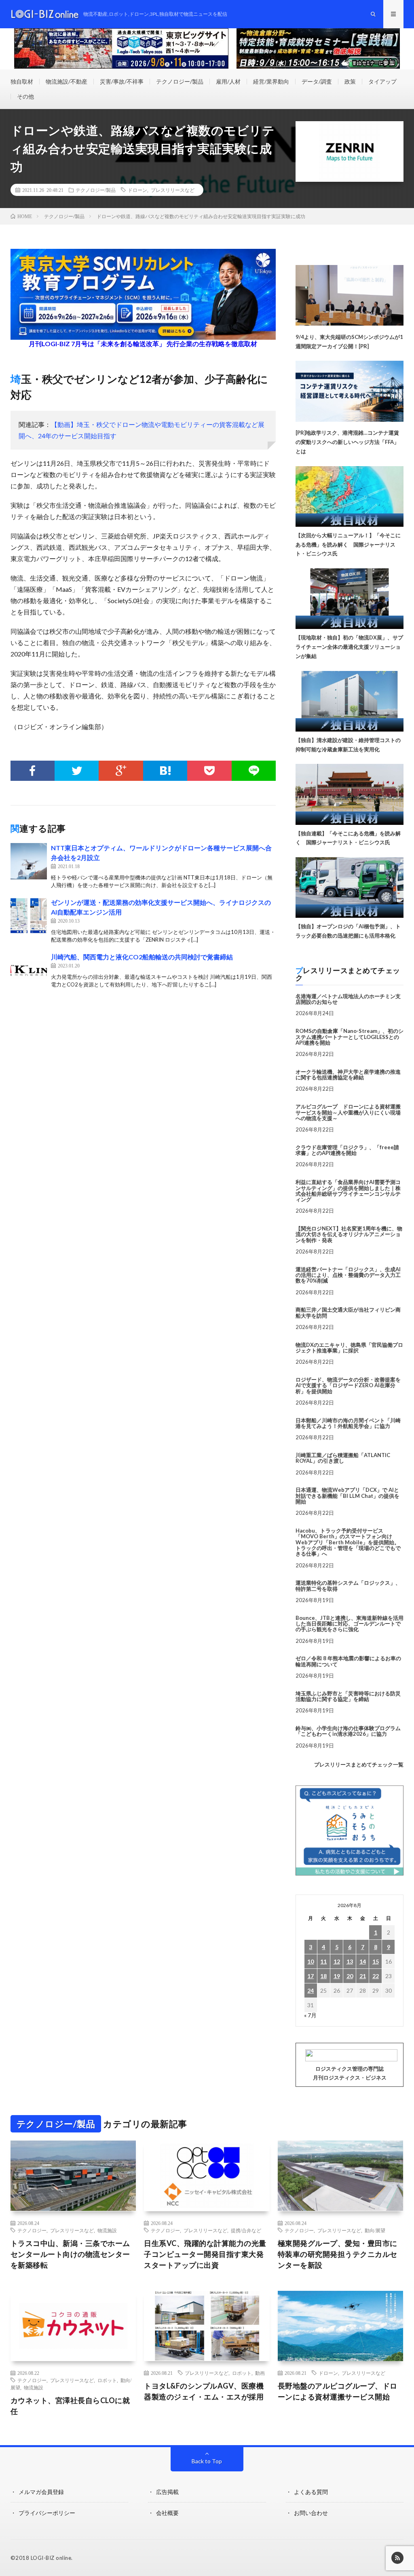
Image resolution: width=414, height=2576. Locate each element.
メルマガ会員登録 (41, 2492)
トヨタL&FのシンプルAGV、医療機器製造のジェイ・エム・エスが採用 (204, 2391)
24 (310, 1990)
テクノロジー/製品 (180, 81)
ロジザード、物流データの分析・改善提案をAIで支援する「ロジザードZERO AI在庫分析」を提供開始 (348, 1385)
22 (376, 1976)
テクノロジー (32, 2230)
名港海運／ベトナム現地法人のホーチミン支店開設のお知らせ (348, 999)
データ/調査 (317, 81)
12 (337, 1961)
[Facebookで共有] (33, 771)
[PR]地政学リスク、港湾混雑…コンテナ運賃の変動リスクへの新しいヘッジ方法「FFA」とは (347, 442)
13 (350, 1961)
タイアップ (382, 81)
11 (323, 1961)
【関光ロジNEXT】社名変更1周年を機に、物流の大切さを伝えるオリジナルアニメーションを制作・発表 (349, 1234)
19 (337, 1976)
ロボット (107, 2380)
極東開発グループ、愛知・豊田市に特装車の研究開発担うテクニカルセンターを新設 (338, 2254)
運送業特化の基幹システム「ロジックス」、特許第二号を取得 (348, 1586)
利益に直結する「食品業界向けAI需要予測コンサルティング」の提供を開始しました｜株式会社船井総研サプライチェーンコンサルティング (348, 1191)
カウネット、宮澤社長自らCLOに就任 (70, 2406)
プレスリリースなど (173, 190)
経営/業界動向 (271, 81)
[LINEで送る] (254, 771)
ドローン (137, 190)
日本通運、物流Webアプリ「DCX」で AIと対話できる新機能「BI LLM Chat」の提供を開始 (347, 1496)
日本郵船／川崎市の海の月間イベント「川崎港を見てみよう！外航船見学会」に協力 (348, 1423)
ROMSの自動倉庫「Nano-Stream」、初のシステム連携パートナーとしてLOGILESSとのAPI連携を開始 (350, 1037)
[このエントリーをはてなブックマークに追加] (165, 771)
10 (310, 1961)
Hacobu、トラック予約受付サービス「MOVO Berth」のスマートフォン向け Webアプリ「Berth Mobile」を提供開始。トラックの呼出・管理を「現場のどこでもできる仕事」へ (348, 1542)
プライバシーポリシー (47, 2513)
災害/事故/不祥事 (122, 81)
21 (363, 1976)
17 (310, 1976)
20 (350, 1976)
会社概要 (167, 2513)
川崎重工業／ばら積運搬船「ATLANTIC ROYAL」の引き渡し (343, 1458)
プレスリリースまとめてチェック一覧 (359, 1764)
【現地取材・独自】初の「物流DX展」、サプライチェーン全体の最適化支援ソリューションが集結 (349, 647)
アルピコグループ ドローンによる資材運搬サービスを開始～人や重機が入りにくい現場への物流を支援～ (348, 1112)
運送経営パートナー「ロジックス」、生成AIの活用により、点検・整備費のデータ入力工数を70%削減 (348, 1275)
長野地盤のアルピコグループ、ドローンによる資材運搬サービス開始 (338, 2391)
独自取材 (22, 81)
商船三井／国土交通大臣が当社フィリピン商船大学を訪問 (348, 1312)
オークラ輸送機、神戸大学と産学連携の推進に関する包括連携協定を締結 (348, 1075)
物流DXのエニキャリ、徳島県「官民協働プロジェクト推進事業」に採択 (349, 1348)
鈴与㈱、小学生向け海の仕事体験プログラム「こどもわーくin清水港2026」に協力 (348, 1731)
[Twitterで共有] (77, 771)
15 (376, 1961)
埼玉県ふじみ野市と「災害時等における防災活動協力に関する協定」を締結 (348, 1696)
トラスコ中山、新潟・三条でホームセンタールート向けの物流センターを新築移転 (70, 2254)
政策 (350, 81)
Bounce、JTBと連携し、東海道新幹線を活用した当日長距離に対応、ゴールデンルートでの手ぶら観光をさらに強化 (350, 1624)
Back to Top (207, 2461)
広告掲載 (167, 2492)
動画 (260, 2373)
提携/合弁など (246, 2230)
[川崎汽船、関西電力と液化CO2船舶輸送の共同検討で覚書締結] (29, 970)
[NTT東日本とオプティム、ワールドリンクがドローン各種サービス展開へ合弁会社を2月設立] (29, 861)
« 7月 (310, 2015)
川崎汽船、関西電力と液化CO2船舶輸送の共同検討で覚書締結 (142, 957)
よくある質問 (311, 2492)
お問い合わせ (311, 2513)
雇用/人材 (228, 81)
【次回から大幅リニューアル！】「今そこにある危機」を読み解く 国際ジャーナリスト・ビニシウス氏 (348, 545)
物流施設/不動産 (67, 81)
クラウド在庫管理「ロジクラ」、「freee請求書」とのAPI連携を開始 (347, 1150)
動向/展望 (375, 2230)
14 (363, 1961)
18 (323, 1976)
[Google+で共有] (121, 771)
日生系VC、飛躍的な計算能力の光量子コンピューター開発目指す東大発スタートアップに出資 (205, 2254)
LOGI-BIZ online (51, 2558)
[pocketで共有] (209, 771)
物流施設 (107, 2230)
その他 (25, 96)
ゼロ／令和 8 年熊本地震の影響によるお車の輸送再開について (348, 1661)
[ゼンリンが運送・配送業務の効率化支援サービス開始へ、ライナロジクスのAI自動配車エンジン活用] (29, 916)
